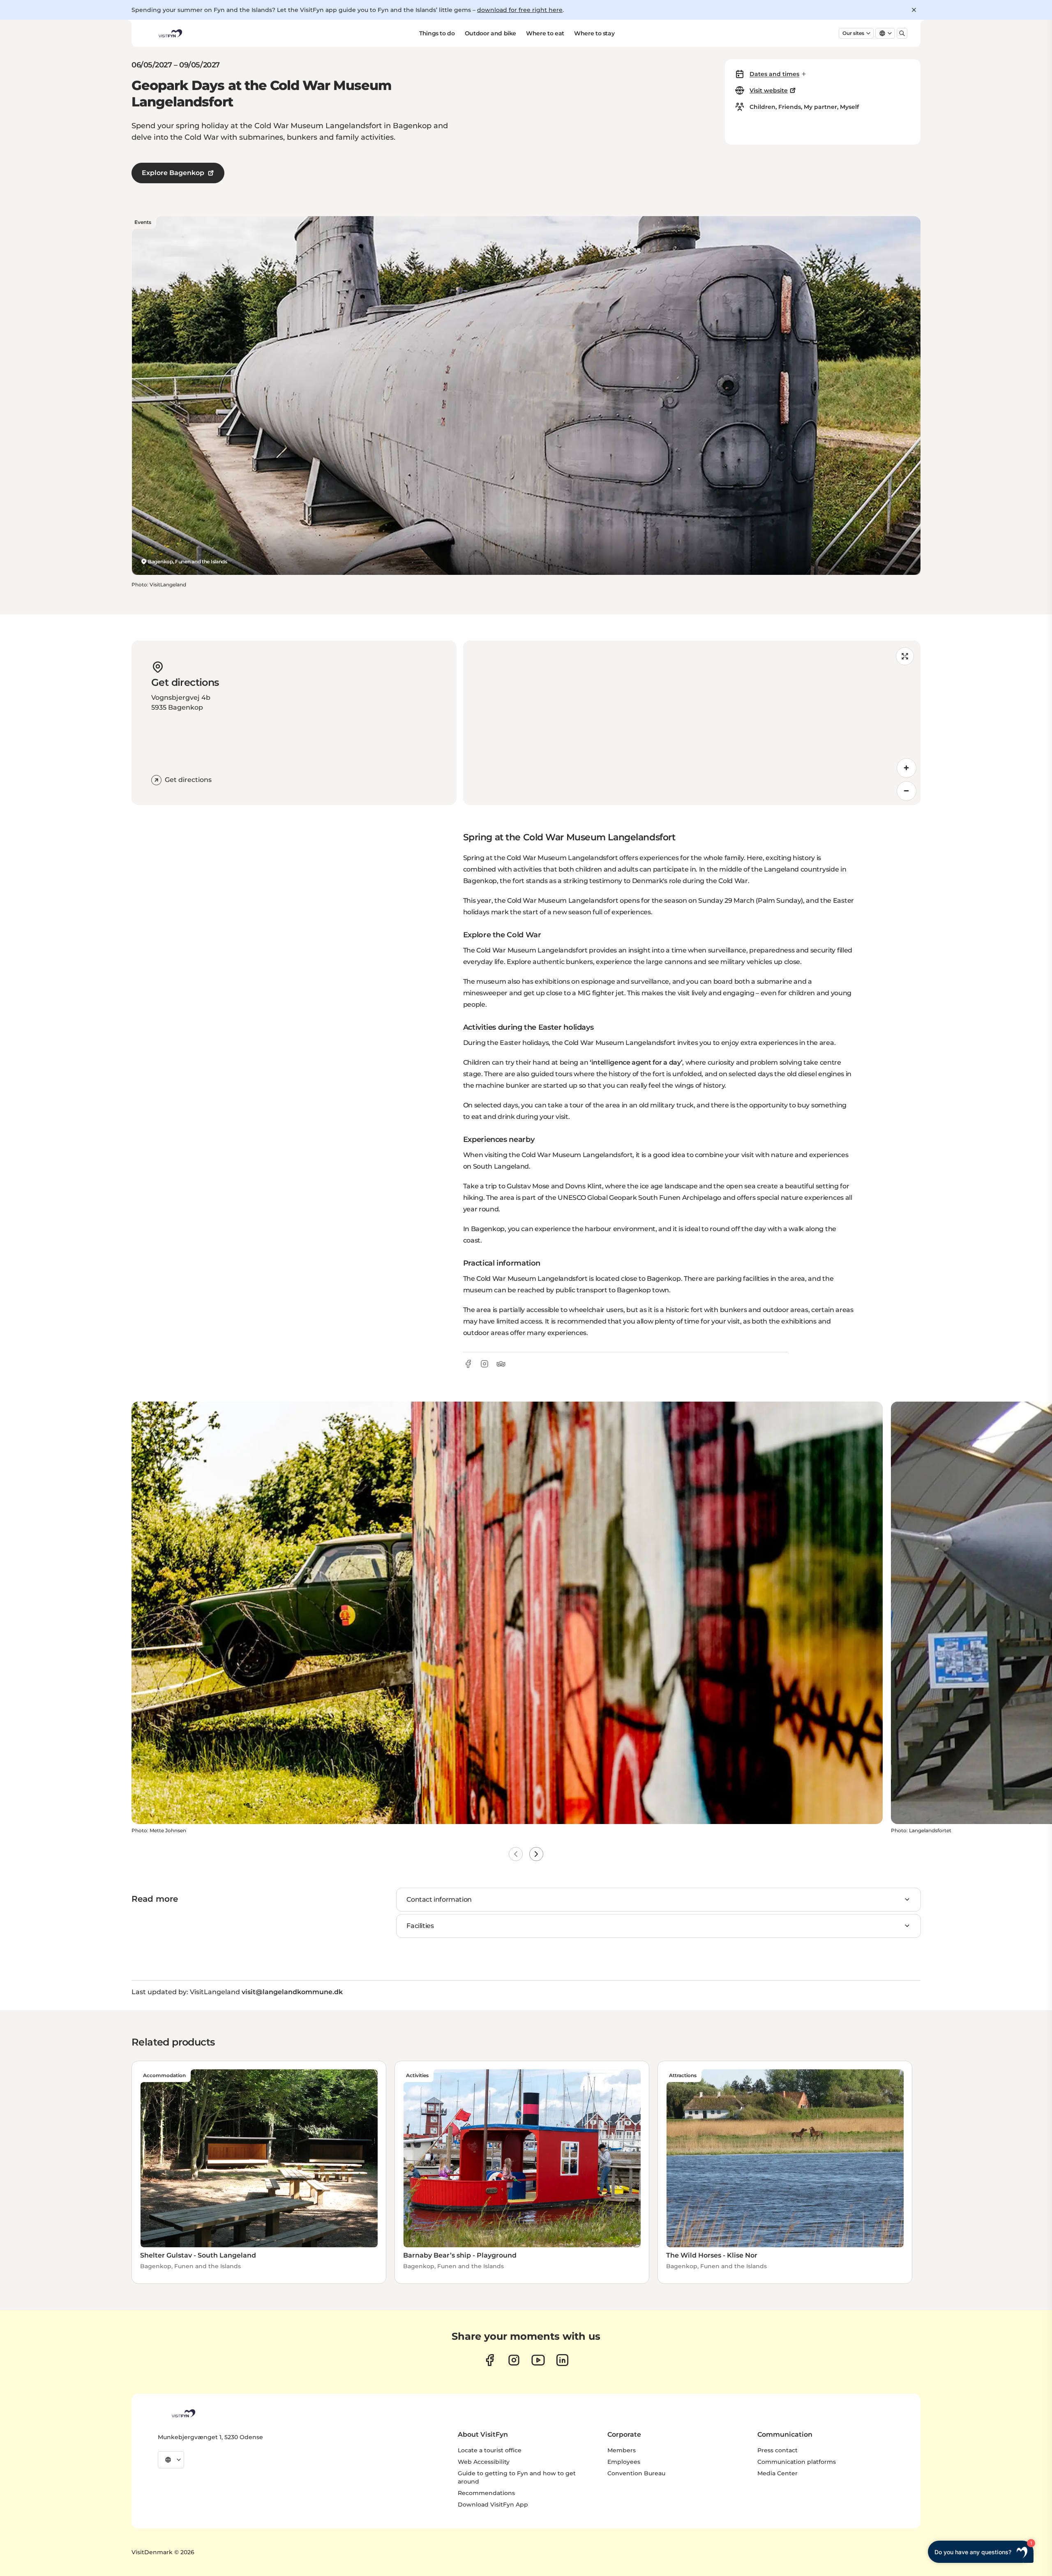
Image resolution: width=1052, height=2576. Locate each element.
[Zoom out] (907, 791)
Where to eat (545, 33)
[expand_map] (905, 656)
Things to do (437, 33)
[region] (692, 723)
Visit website (769, 90)
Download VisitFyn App (493, 2505)
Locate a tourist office (490, 2450)
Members (622, 2450)
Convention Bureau (636, 2473)
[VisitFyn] (183, 2413)
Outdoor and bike (490, 33)
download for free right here (520, 10)
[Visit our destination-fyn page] (562, 2360)
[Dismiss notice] (914, 10)
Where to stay (594, 33)
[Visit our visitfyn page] (514, 2360)
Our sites (853, 33)
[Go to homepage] (170, 33)
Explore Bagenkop (173, 173)
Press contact (777, 2450)
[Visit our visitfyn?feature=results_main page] (538, 2360)
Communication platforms (797, 2462)
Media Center (777, 2473)
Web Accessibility (484, 2462)
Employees (624, 2462)
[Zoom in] (907, 768)
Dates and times (774, 74)
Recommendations (486, 2493)
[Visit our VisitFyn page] (490, 2360)
